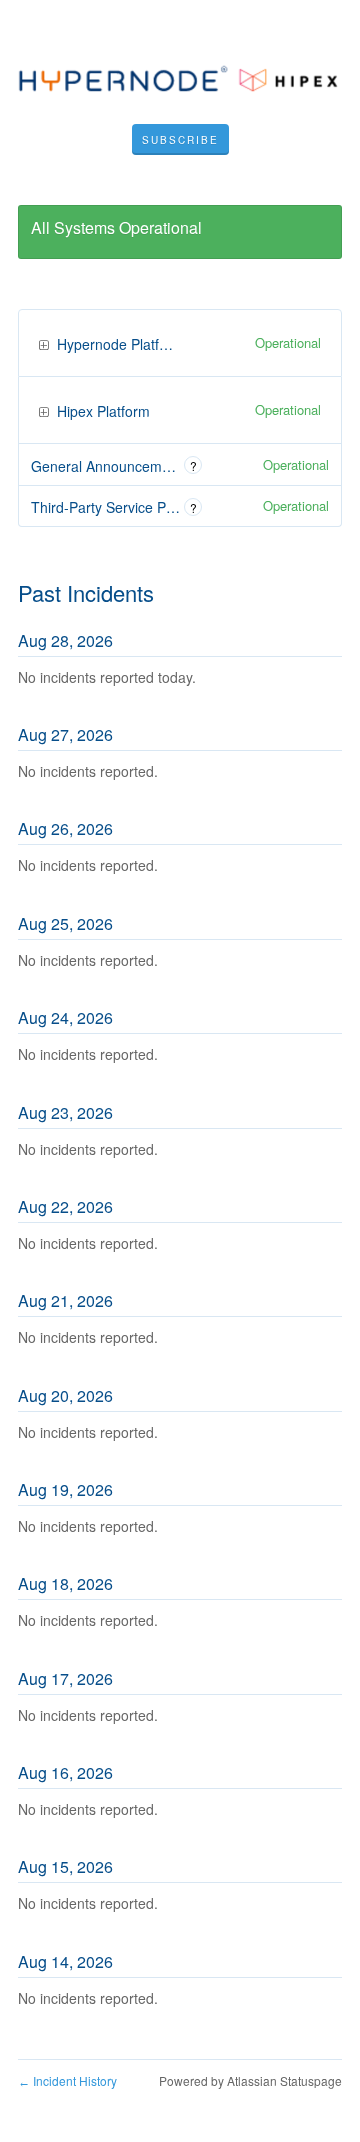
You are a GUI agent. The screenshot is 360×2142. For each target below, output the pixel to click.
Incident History (67, 2080)
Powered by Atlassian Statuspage (250, 2080)
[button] (180, 140)
